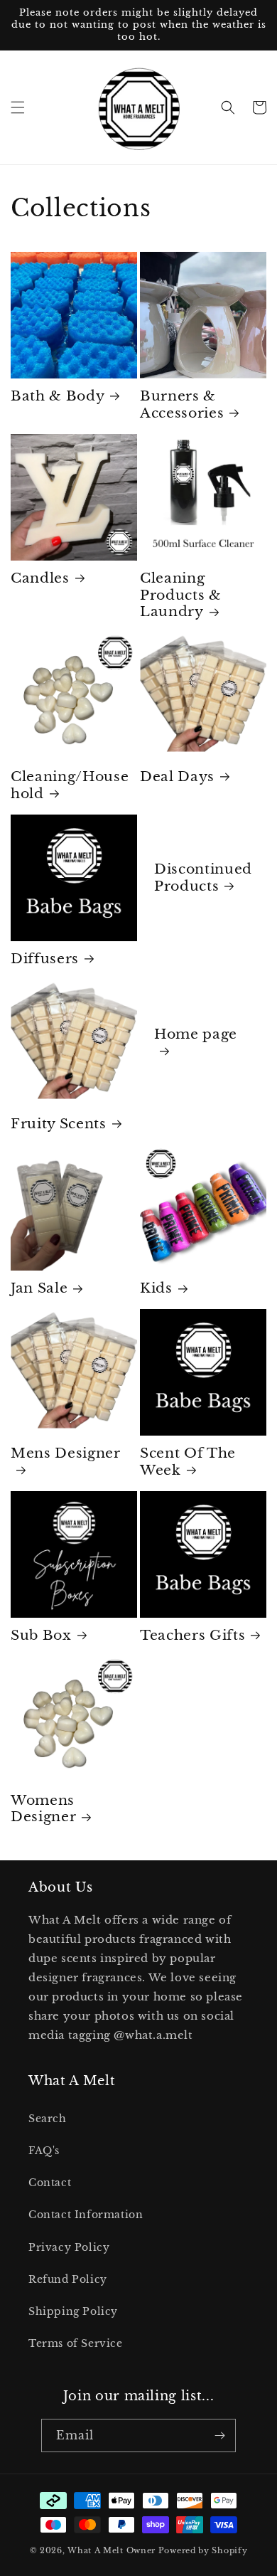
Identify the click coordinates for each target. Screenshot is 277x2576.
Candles (40, 578)
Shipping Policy (73, 2311)
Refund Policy (68, 2279)
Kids (156, 1288)
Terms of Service (76, 2343)
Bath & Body (58, 396)
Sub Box (41, 1635)
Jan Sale (39, 1288)
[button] (18, 107)
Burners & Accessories (182, 404)
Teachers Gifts (192, 1635)
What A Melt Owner (112, 2550)
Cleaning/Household (70, 785)
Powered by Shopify (203, 2550)
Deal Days (177, 776)
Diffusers (45, 959)
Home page (196, 1034)
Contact (50, 2183)
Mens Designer (66, 1453)
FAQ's (44, 2151)
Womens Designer (43, 1809)
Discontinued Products (203, 878)
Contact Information (86, 2215)
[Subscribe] (219, 2435)
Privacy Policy (69, 2247)
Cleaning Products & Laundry (181, 595)
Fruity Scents (59, 1124)
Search (48, 2119)
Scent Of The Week (188, 1462)
